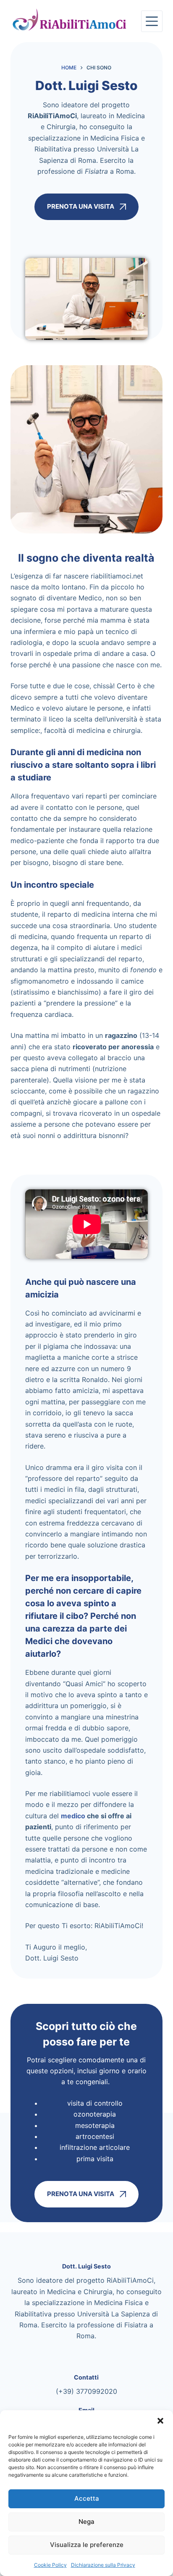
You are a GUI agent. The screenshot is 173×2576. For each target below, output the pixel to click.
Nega (86, 2522)
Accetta (87, 2498)
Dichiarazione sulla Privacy (103, 2565)
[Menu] (152, 21)
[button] (160, 2421)
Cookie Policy (50, 2565)
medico (73, 1816)
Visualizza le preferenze (87, 2545)
